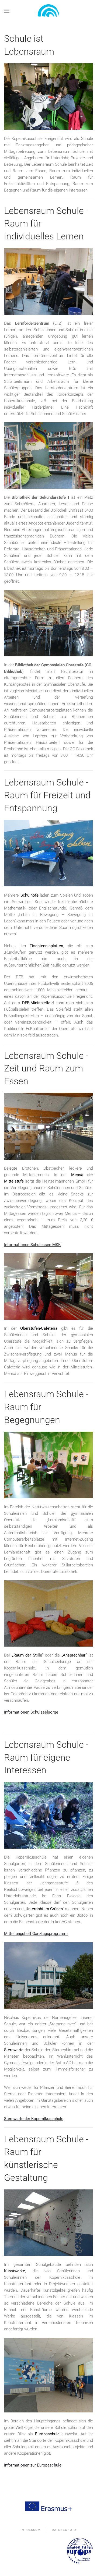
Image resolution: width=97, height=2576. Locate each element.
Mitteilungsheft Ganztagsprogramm (36, 1934)
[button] (7, 11)
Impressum (31, 2530)
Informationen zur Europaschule (33, 2465)
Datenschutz (64, 2530)
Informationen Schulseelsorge (31, 1712)
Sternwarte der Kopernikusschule (34, 2119)
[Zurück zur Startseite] (48, 11)
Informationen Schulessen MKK (32, 1245)
